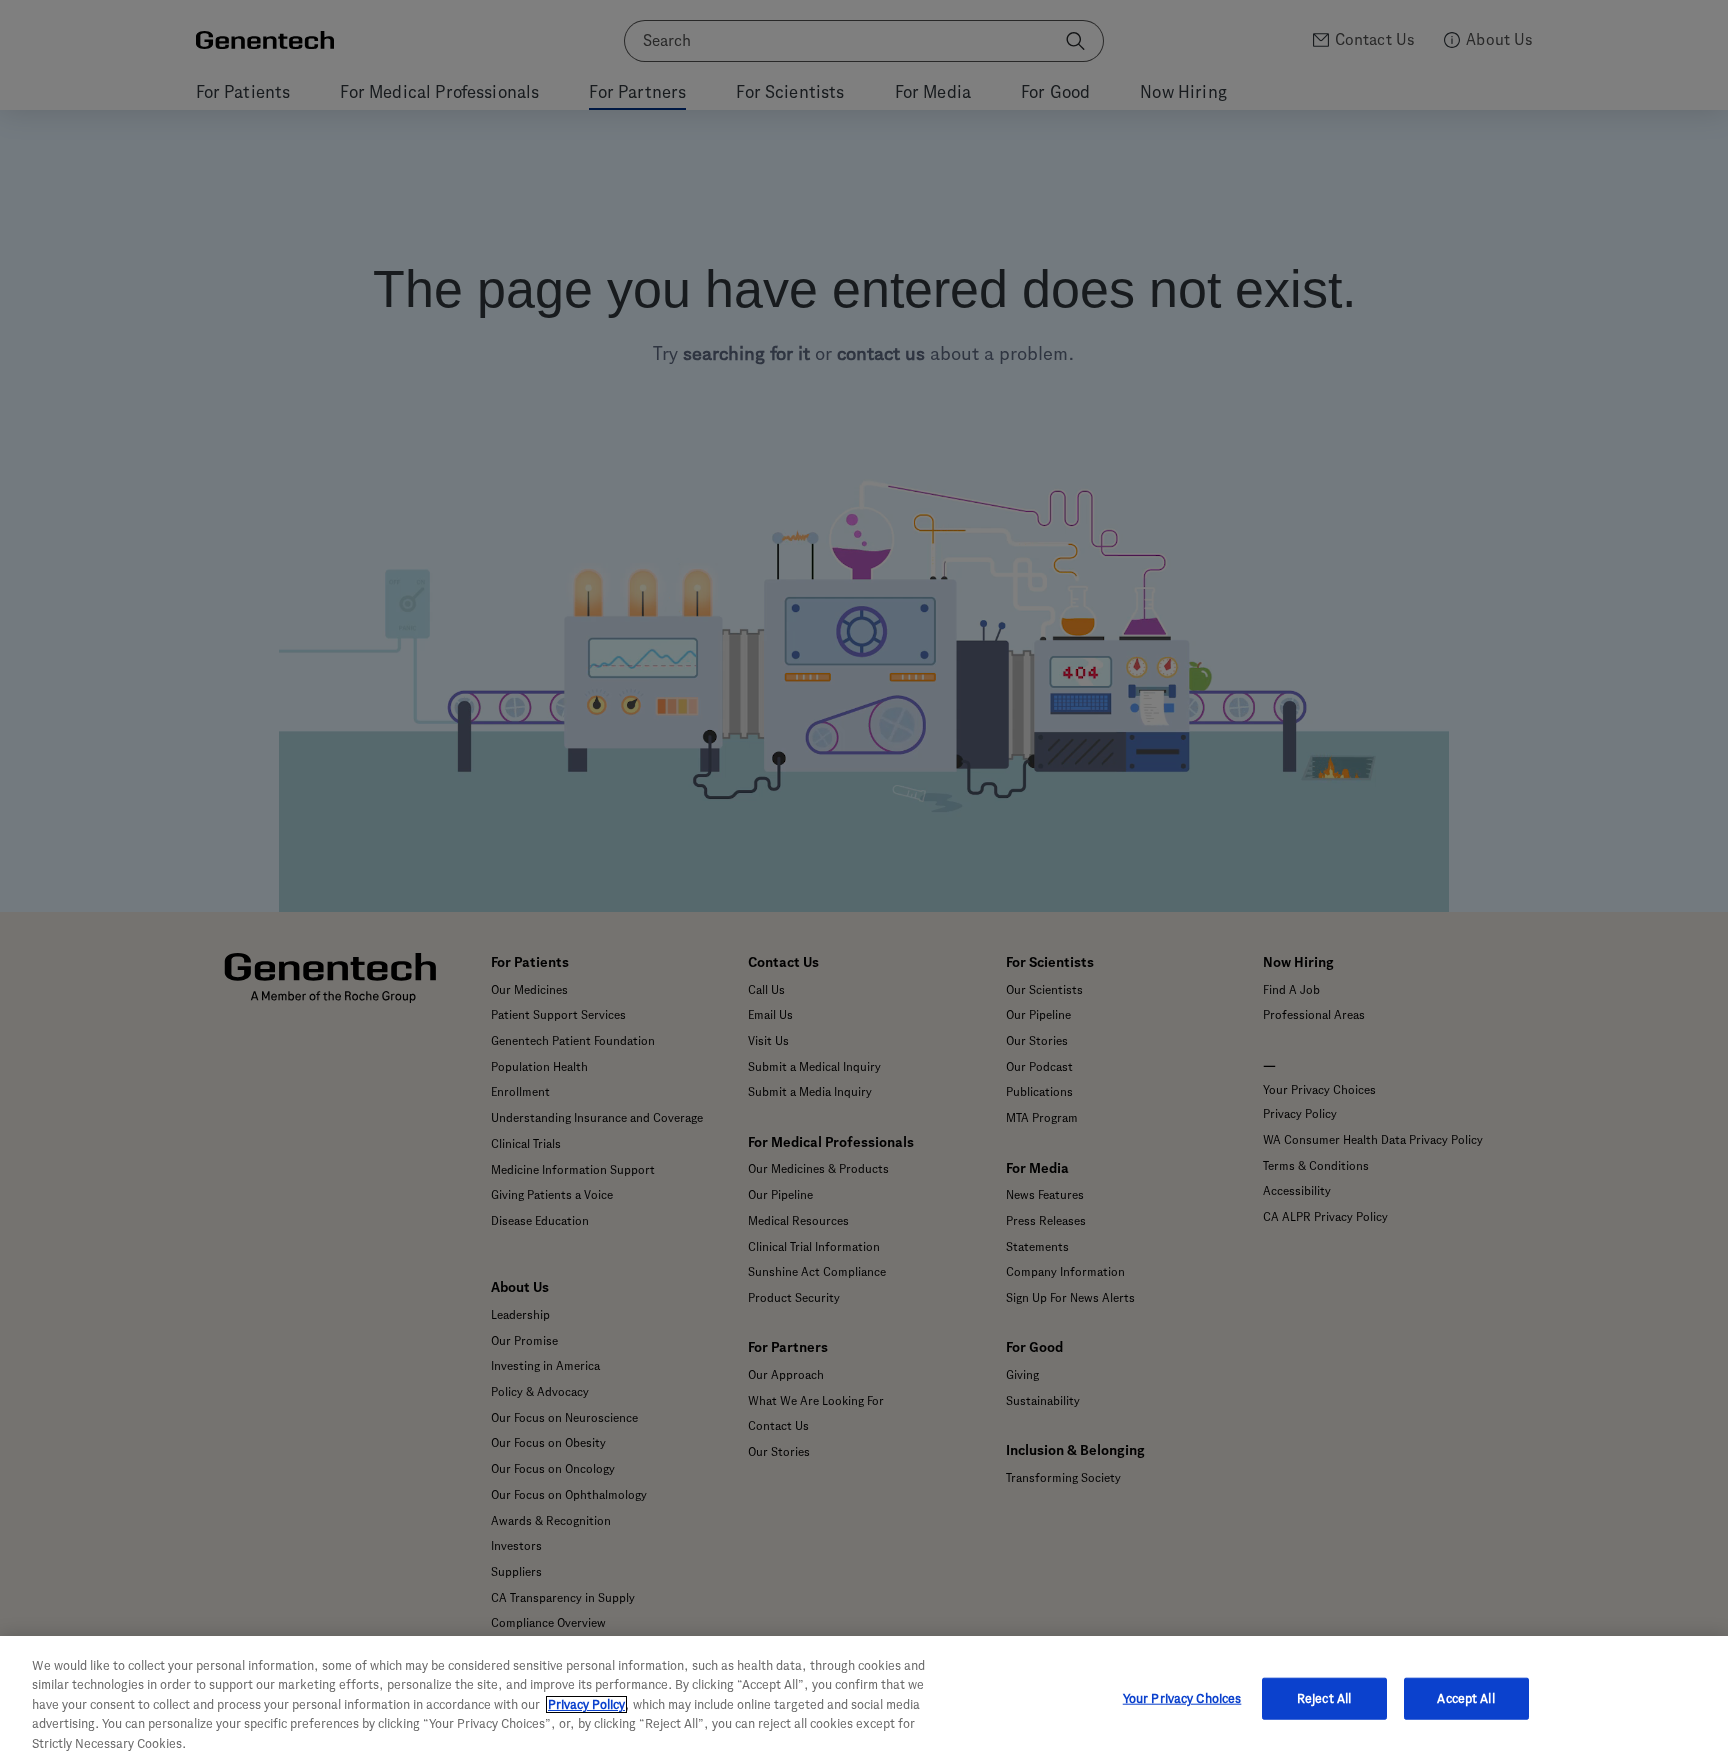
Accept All (1465, 1698)
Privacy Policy (586, 1704)
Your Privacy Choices (1182, 1698)
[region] (864, 1700)
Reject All (1324, 1698)
